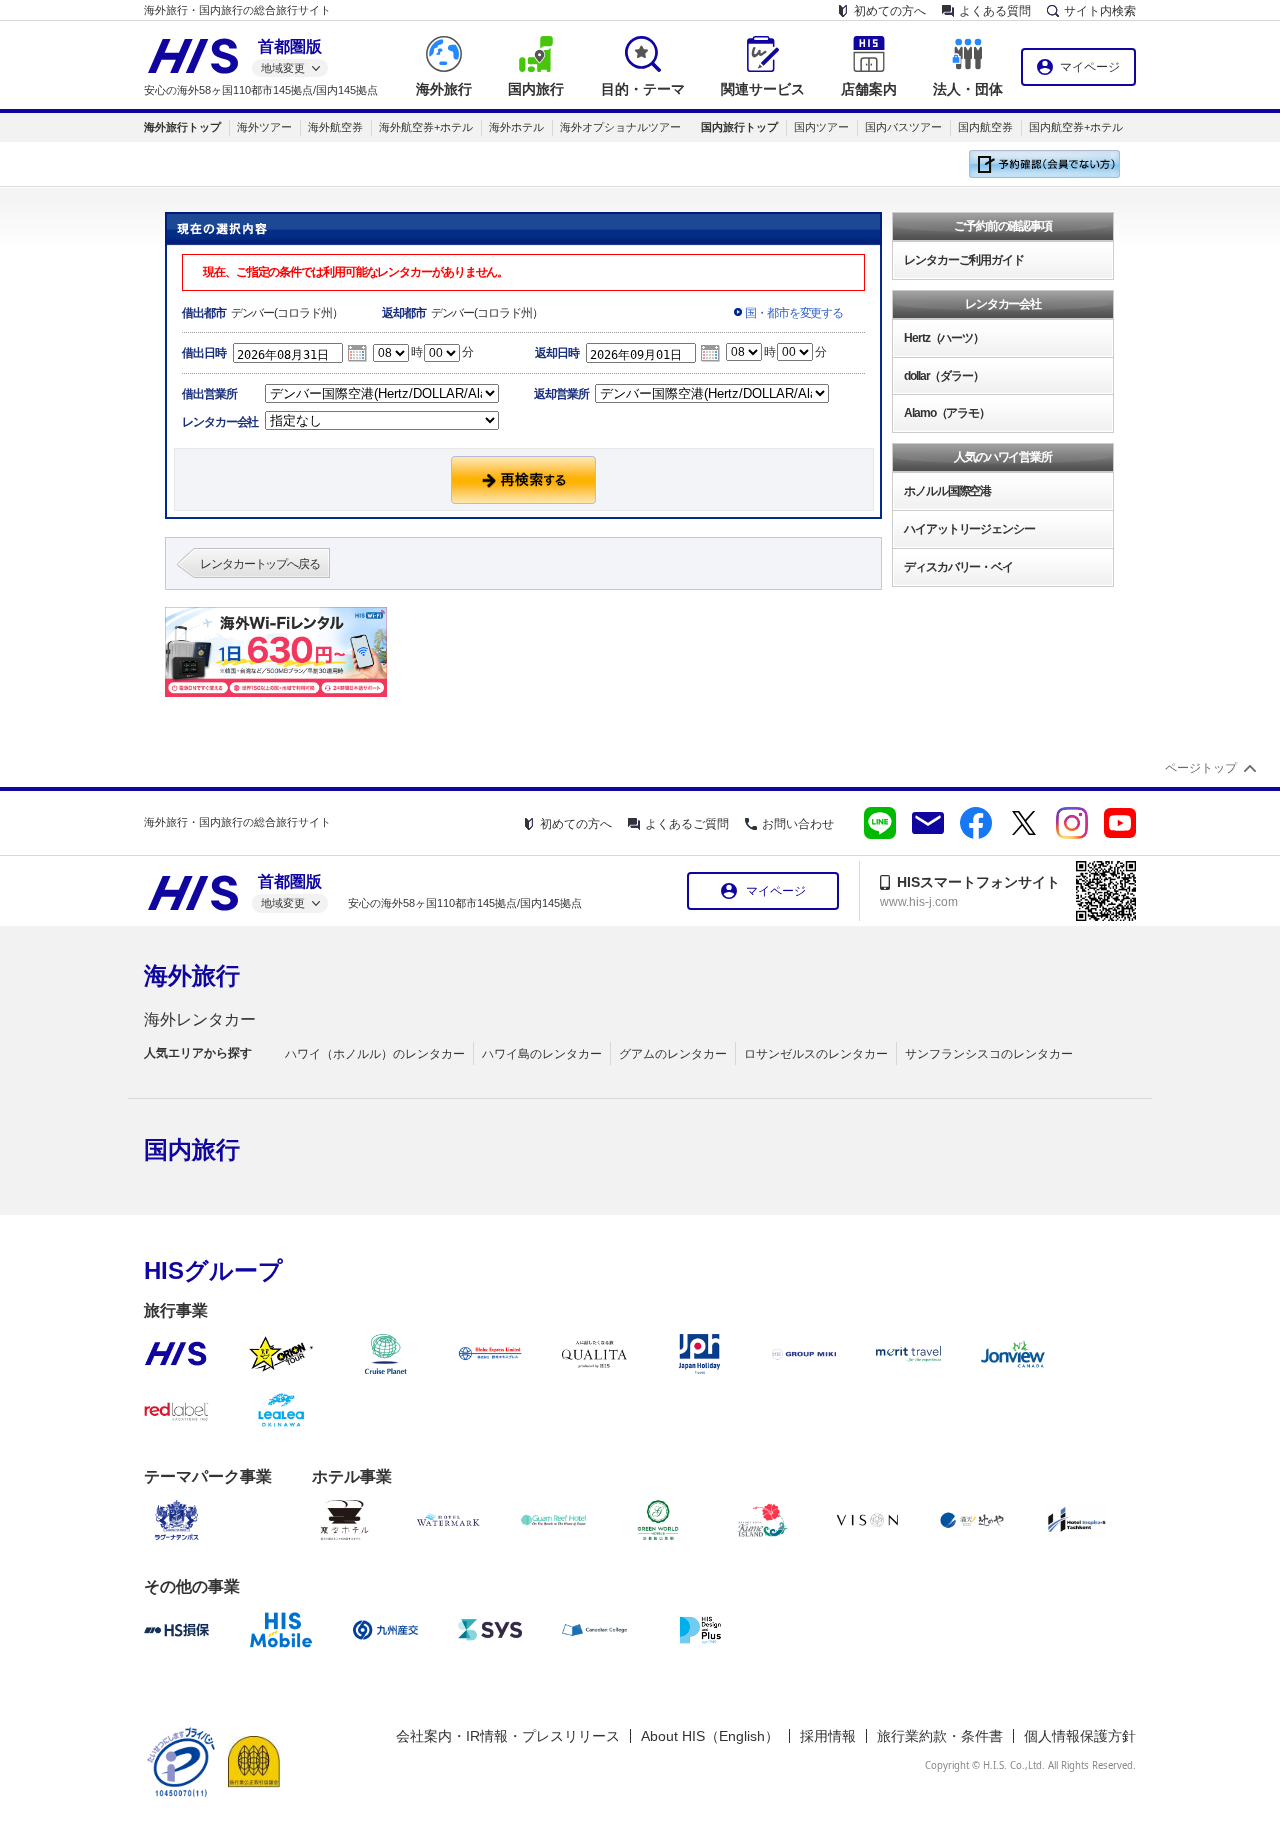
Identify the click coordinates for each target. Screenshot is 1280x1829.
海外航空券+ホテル (426, 127)
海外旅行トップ (182, 127)
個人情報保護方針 (1080, 1736)
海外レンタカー (200, 1019)
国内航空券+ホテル (1076, 127)
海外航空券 (335, 127)
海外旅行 (192, 975)
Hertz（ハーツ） (944, 338)
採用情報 (828, 1736)
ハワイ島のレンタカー (542, 1054)
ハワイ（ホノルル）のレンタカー (375, 1054)
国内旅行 (192, 1149)
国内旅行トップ (739, 127)
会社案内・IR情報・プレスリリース (508, 1736)
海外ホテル (516, 127)
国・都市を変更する (794, 313)
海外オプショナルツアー (620, 127)
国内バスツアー (903, 127)
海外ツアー (264, 127)
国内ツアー (821, 127)
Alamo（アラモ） (947, 413)
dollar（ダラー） (944, 376)
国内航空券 (985, 127)
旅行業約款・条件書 (940, 1736)
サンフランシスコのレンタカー (989, 1054)
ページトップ (1201, 768)
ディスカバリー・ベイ (958, 567)
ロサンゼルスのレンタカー (816, 1054)
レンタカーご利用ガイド (964, 260)
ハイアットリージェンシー (969, 529)
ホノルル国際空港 (947, 491)
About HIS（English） (710, 1736)
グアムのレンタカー (673, 1054)
